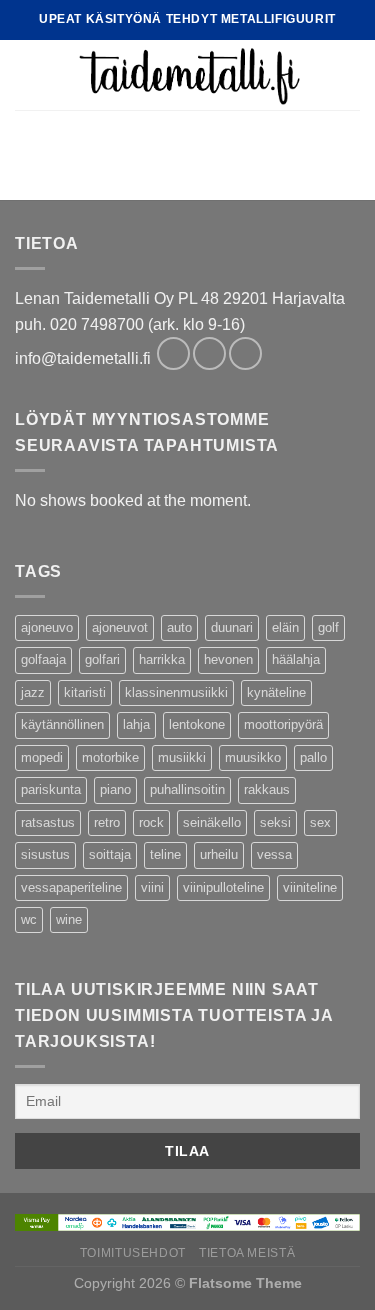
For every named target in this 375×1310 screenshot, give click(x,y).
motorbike (110, 757)
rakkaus (267, 789)
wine (69, 919)
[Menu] (27, 74)
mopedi (42, 757)
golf (328, 627)
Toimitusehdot (133, 1253)
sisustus (45, 854)
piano (115, 789)
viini (152, 887)
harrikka (162, 659)
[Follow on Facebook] (173, 353)
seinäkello (212, 822)
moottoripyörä (283, 724)
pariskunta (51, 789)
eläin (285, 627)
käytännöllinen (62, 724)
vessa (274, 854)
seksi (275, 822)
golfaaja (43, 659)
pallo (313, 757)
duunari (232, 627)
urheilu (219, 854)
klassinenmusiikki (176, 692)
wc (29, 919)
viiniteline (310, 887)
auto (179, 627)
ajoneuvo (47, 627)
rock (151, 822)
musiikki (182, 757)
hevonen (228, 659)
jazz (33, 692)
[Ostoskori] (350, 75)
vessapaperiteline (71, 887)
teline (165, 854)
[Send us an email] (245, 353)
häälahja (296, 659)
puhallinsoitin (187, 789)
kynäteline (276, 692)
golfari (102, 659)
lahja (136, 724)
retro (107, 822)
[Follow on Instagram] (209, 353)
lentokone (197, 724)
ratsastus (48, 822)
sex (320, 822)
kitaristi (85, 692)
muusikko (253, 757)
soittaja (110, 854)
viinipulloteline (223, 887)
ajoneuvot (120, 627)
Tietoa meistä (247, 1253)
